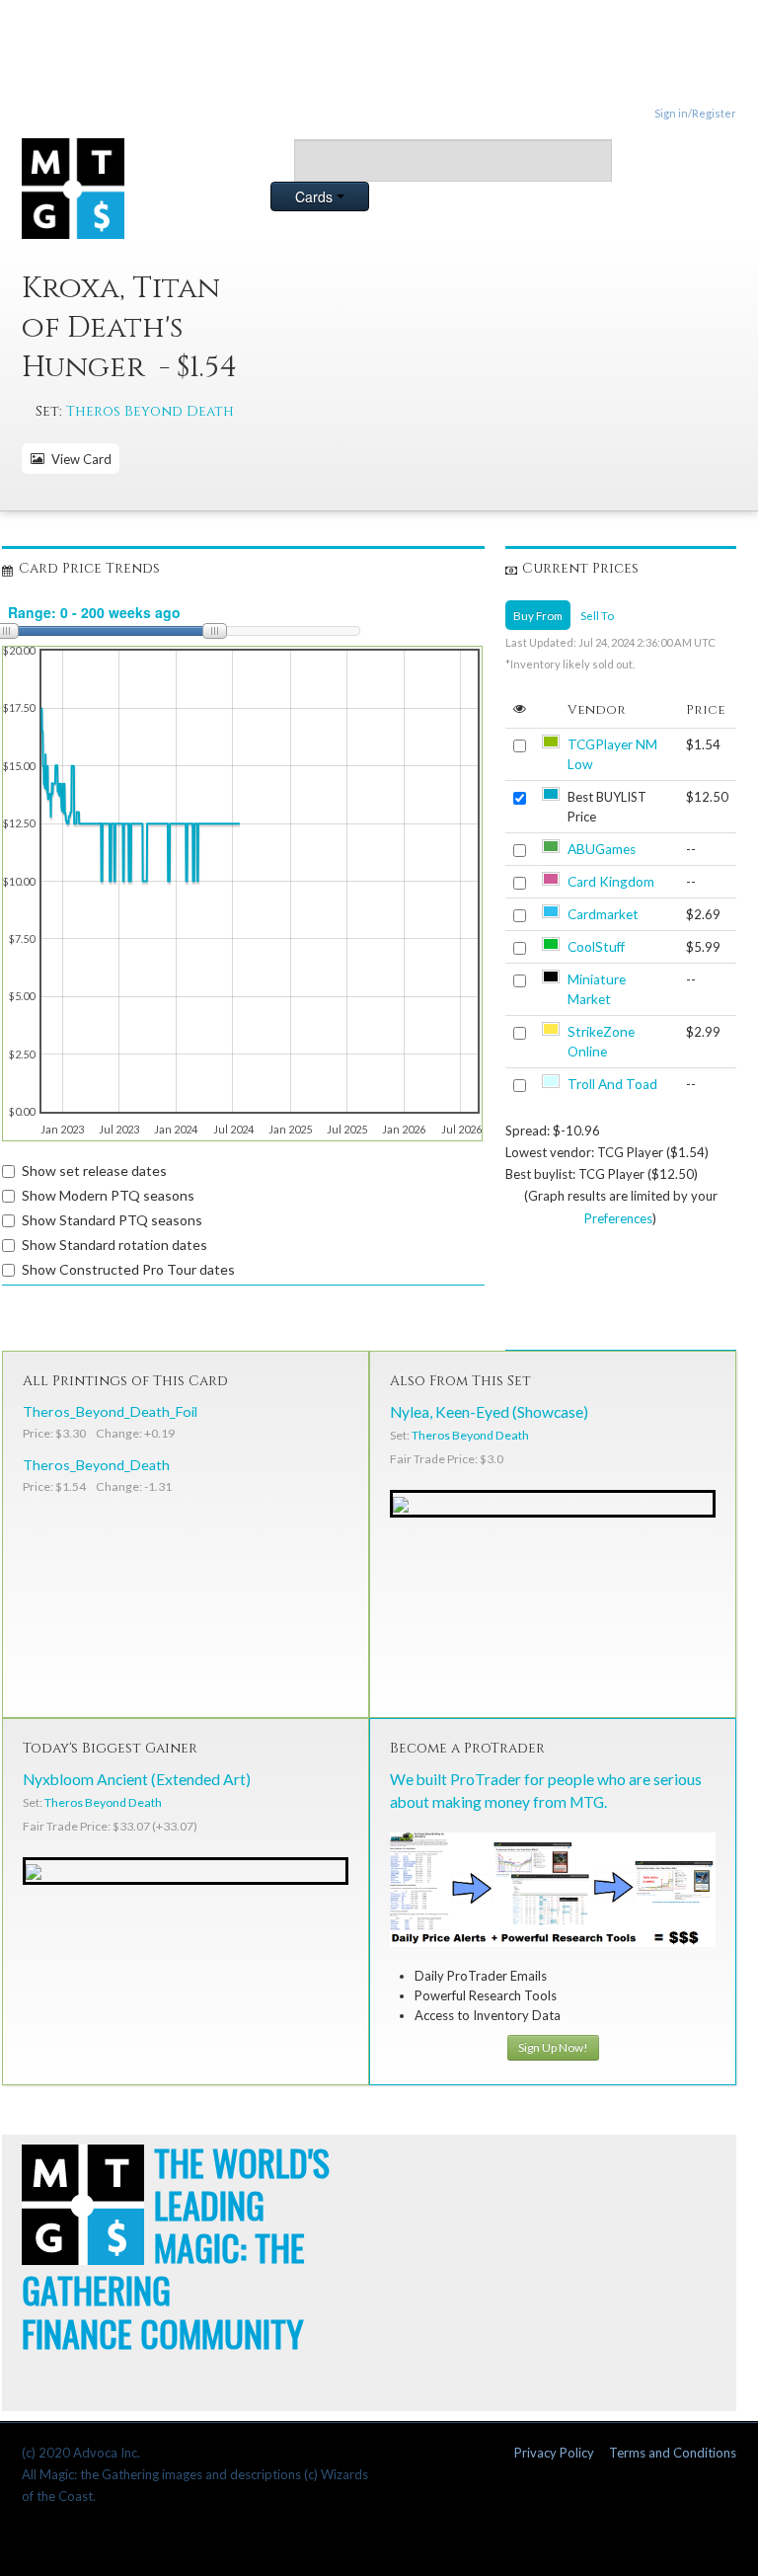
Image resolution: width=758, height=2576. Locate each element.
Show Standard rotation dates (114, 1245)
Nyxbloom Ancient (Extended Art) (137, 1779)
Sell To (597, 615)
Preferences (618, 1218)
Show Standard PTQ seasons (112, 1220)
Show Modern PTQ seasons (108, 1195)
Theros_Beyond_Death (96, 1465)
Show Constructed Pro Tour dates (128, 1269)
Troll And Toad (612, 1084)
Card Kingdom (611, 882)
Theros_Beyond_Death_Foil (110, 1411)
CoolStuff (596, 947)
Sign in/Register (695, 113)
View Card (78, 459)
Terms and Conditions (673, 2453)
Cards (316, 196)
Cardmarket (603, 914)
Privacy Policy (554, 2453)
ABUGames (602, 849)
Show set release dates (94, 1171)
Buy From (538, 615)
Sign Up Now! (553, 2047)
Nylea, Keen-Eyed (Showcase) (489, 1412)
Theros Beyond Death (150, 411)
